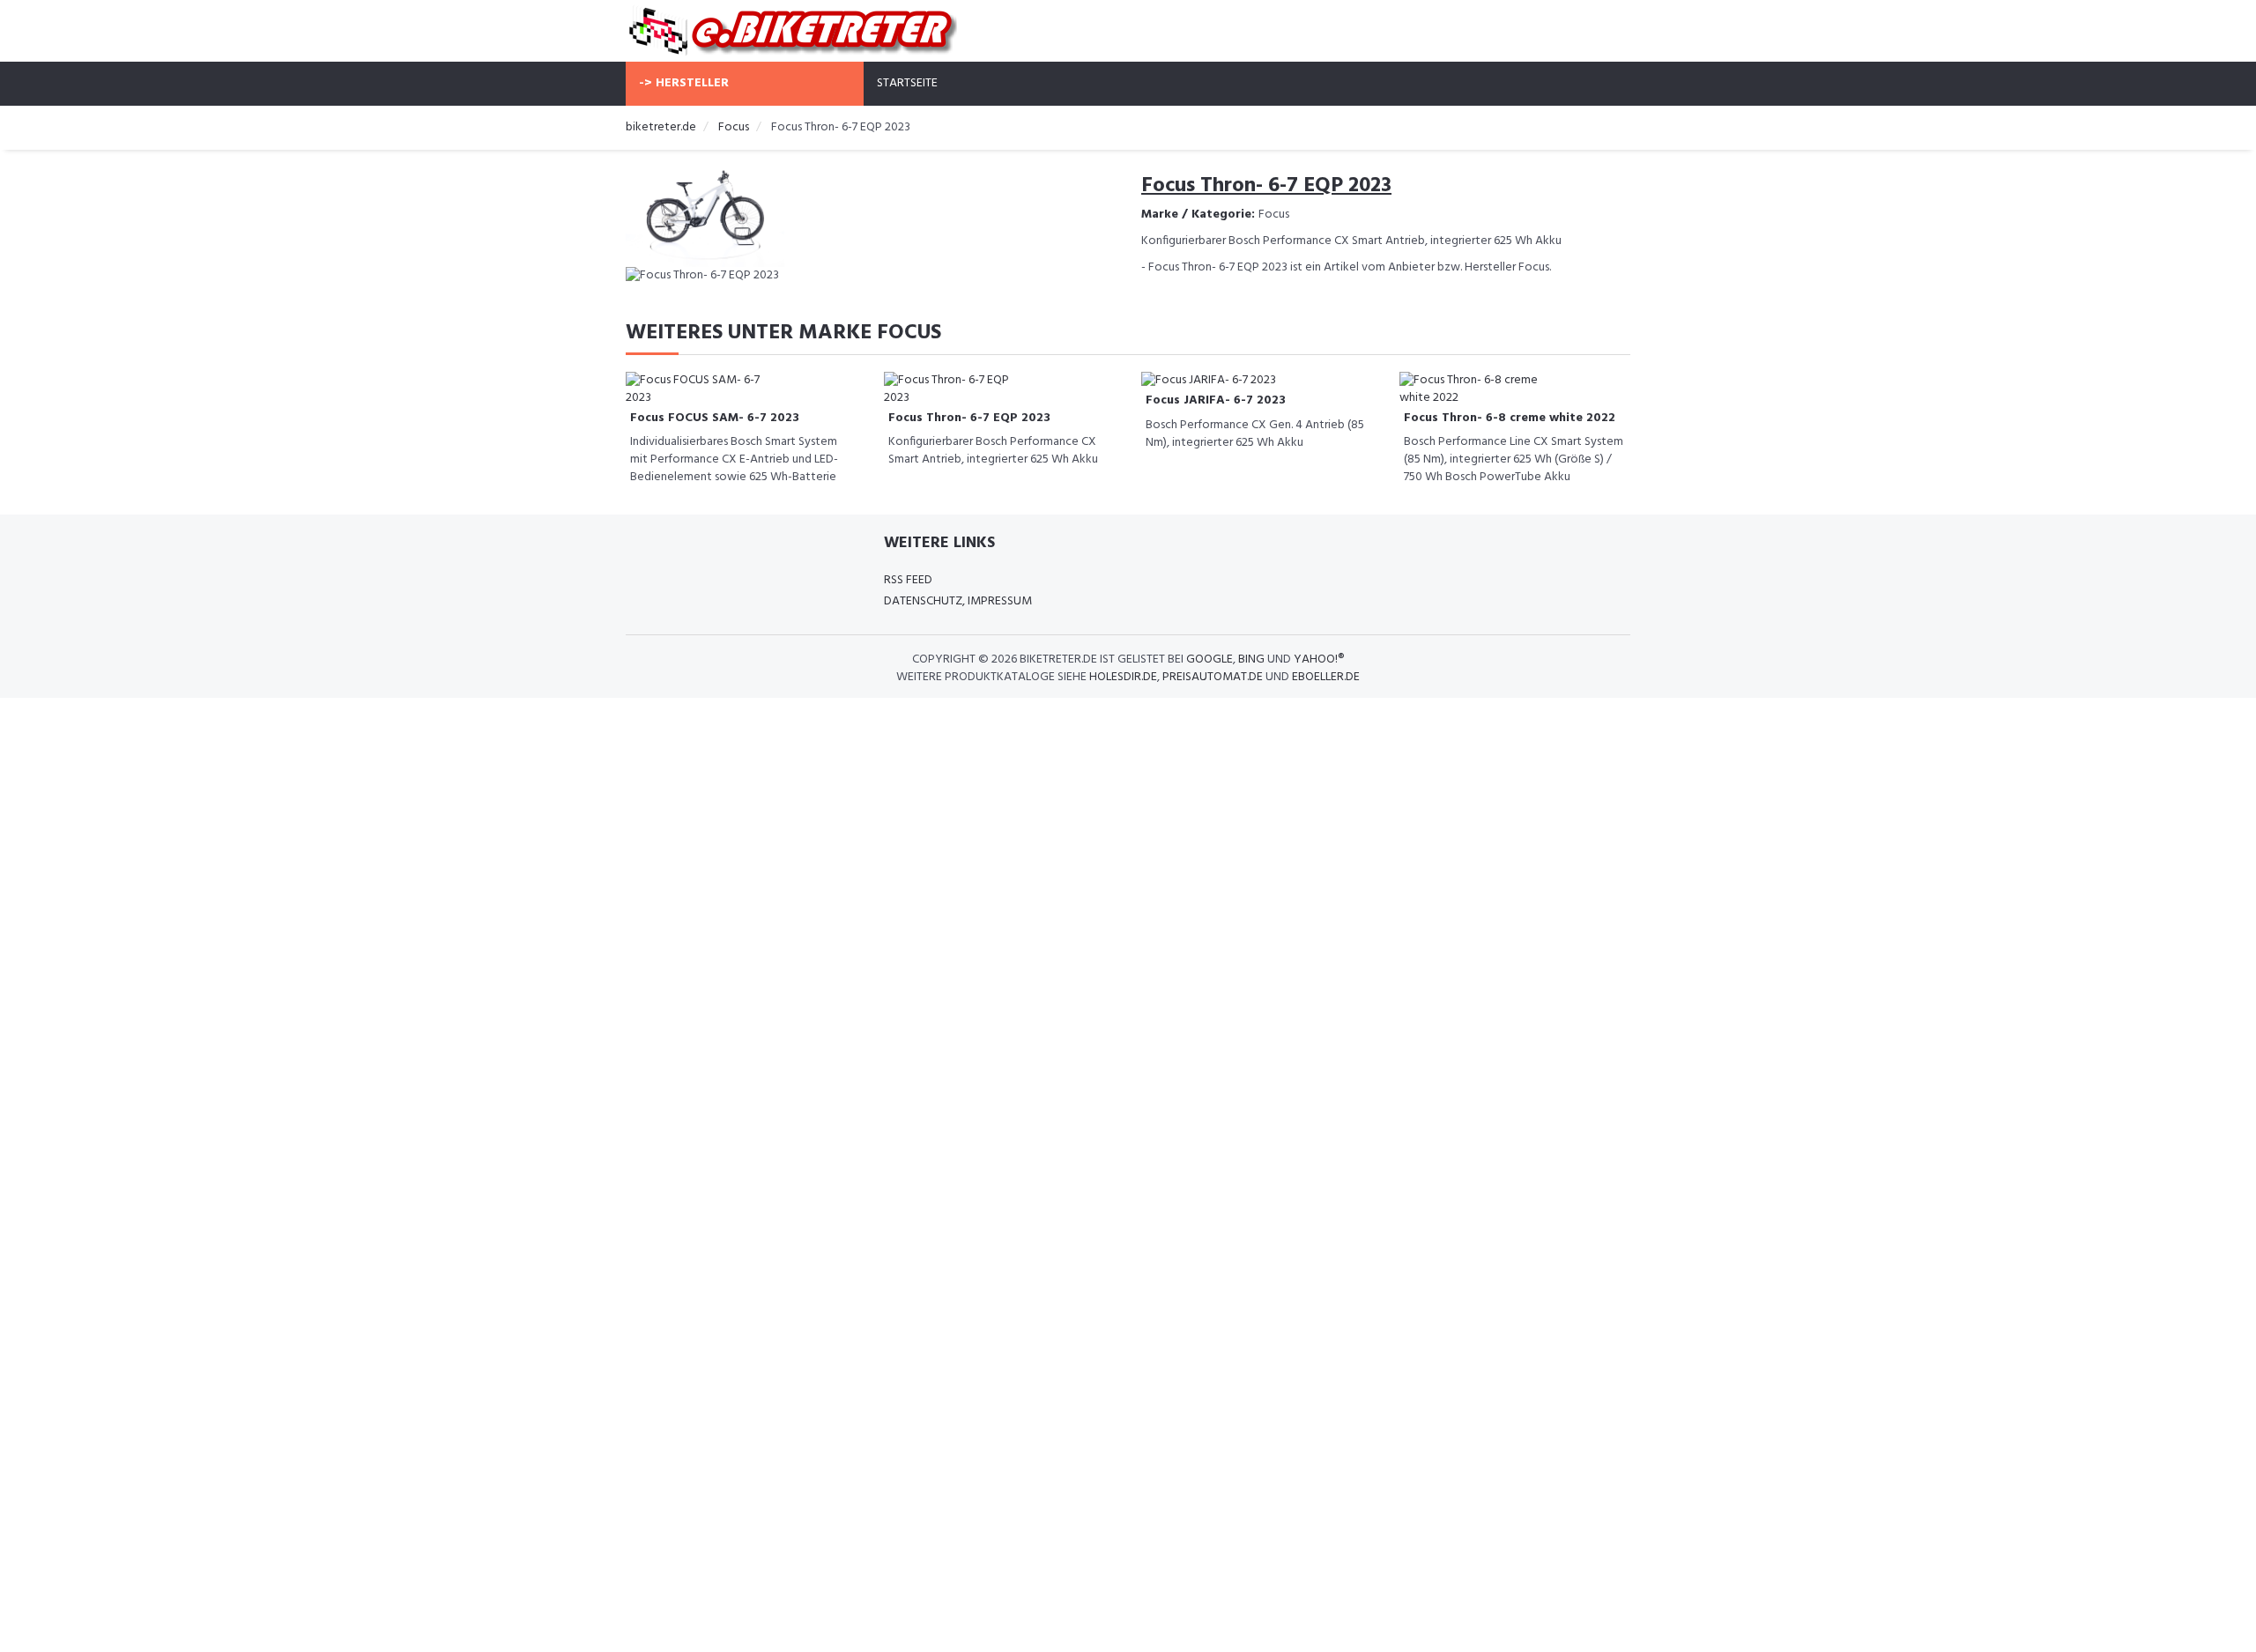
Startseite (907, 83)
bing (1251, 659)
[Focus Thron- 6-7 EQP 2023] (954, 389)
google (1210, 659)
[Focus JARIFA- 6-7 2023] (1209, 380)
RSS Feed (908, 580)
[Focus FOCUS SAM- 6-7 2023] (696, 389)
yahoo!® (1319, 659)
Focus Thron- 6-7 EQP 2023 (969, 418)
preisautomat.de (1213, 677)
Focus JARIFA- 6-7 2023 (1216, 400)
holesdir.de (1123, 677)
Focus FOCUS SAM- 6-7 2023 (715, 418)
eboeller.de (1326, 677)
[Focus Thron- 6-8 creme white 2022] (1470, 389)
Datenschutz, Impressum (958, 601)
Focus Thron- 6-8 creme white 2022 (1510, 418)
